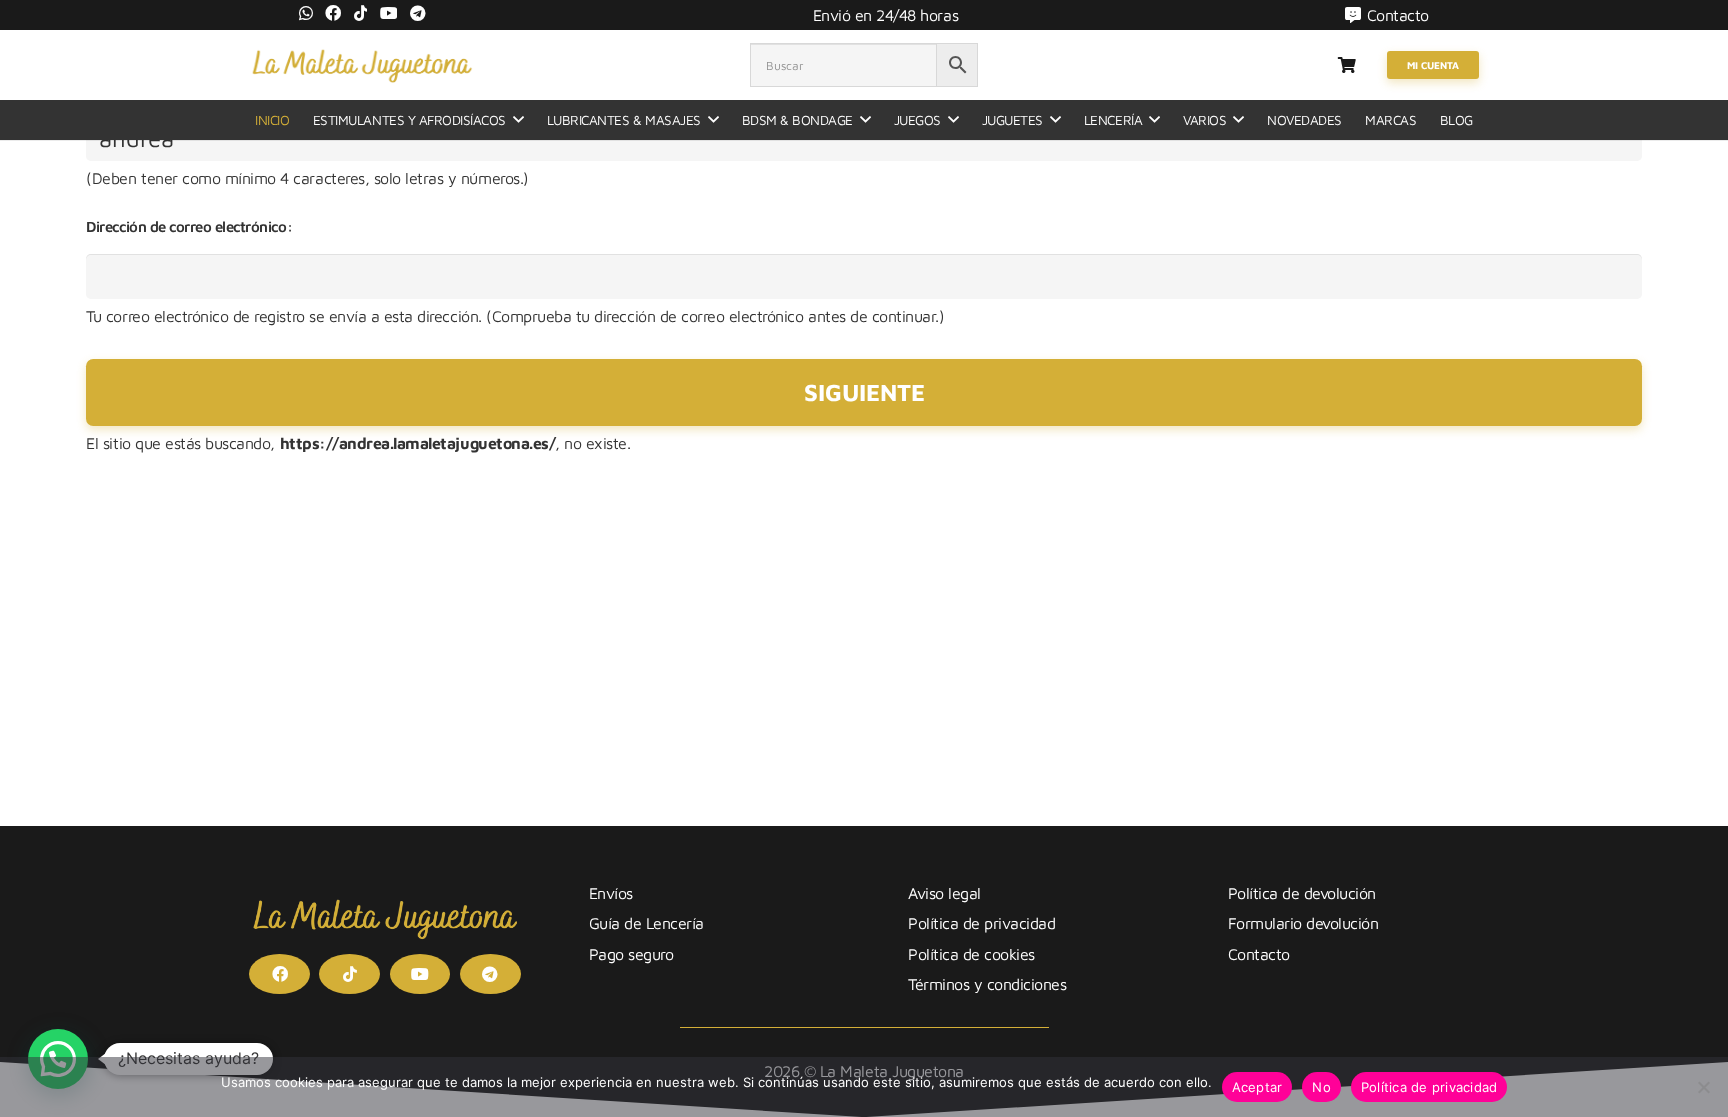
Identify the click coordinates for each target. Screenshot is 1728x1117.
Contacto (1259, 954)
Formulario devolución (1303, 923)
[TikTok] (361, 13)
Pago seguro (631, 954)
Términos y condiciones (987, 984)
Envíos (611, 893)
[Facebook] (333, 13)
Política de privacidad (981, 923)
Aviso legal (944, 893)
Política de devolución (1302, 893)
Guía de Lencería (646, 923)
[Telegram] (418, 13)
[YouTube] (389, 13)
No (1321, 1087)
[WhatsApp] (306, 13)
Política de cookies (971, 954)
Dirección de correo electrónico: (189, 226)
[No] (1703, 1087)
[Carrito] (1346, 65)
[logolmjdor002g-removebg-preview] (361, 65)
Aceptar (1257, 1087)
